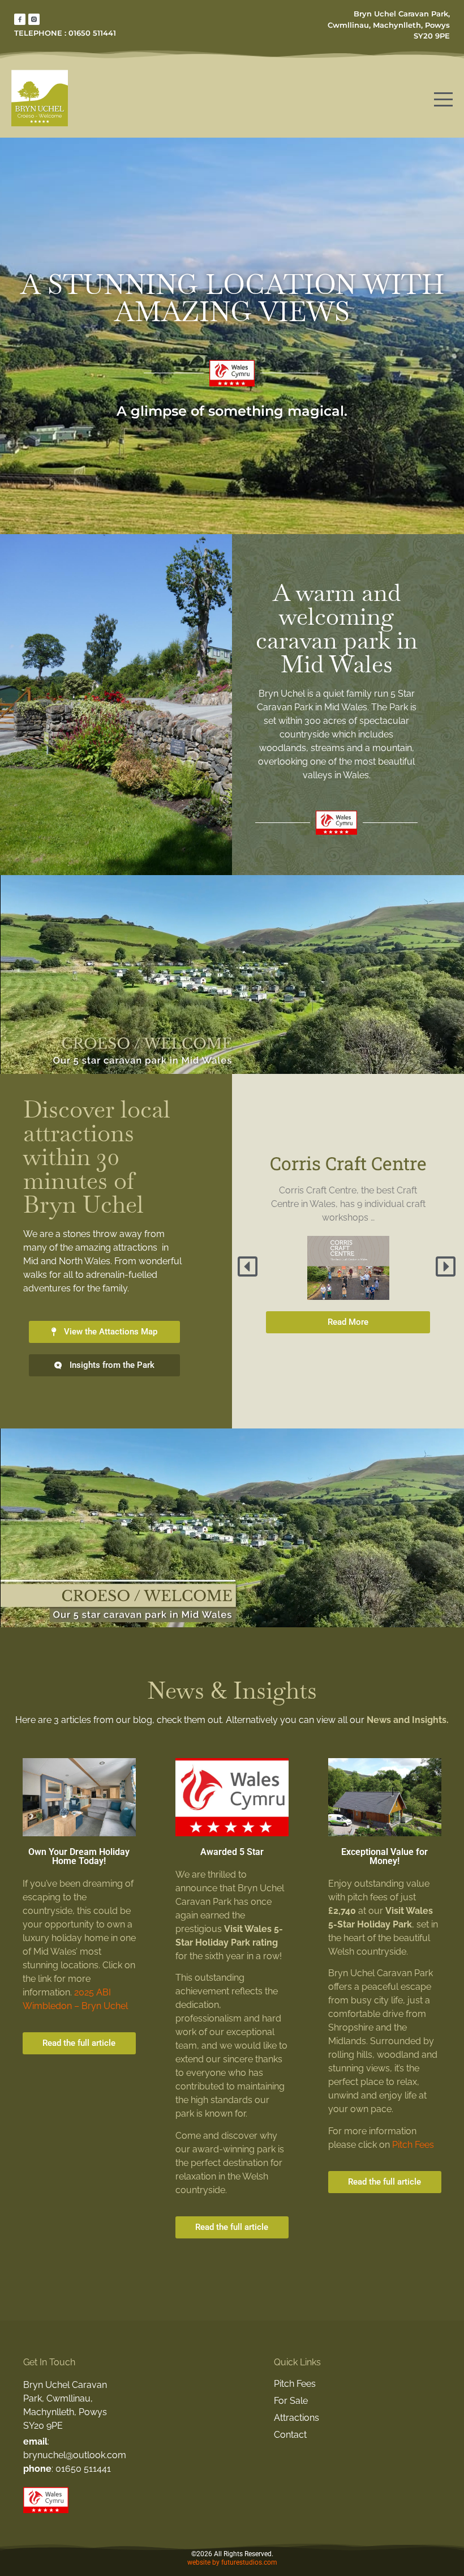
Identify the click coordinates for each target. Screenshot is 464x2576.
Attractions (297, 2418)
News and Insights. (408, 1720)
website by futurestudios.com (232, 2562)
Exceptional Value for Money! (384, 1856)
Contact (290, 2435)
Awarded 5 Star (232, 1852)
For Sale (291, 2401)
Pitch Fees (413, 2145)
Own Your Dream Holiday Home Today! (79, 1856)
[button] (249, 1266)
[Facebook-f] (20, 19)
